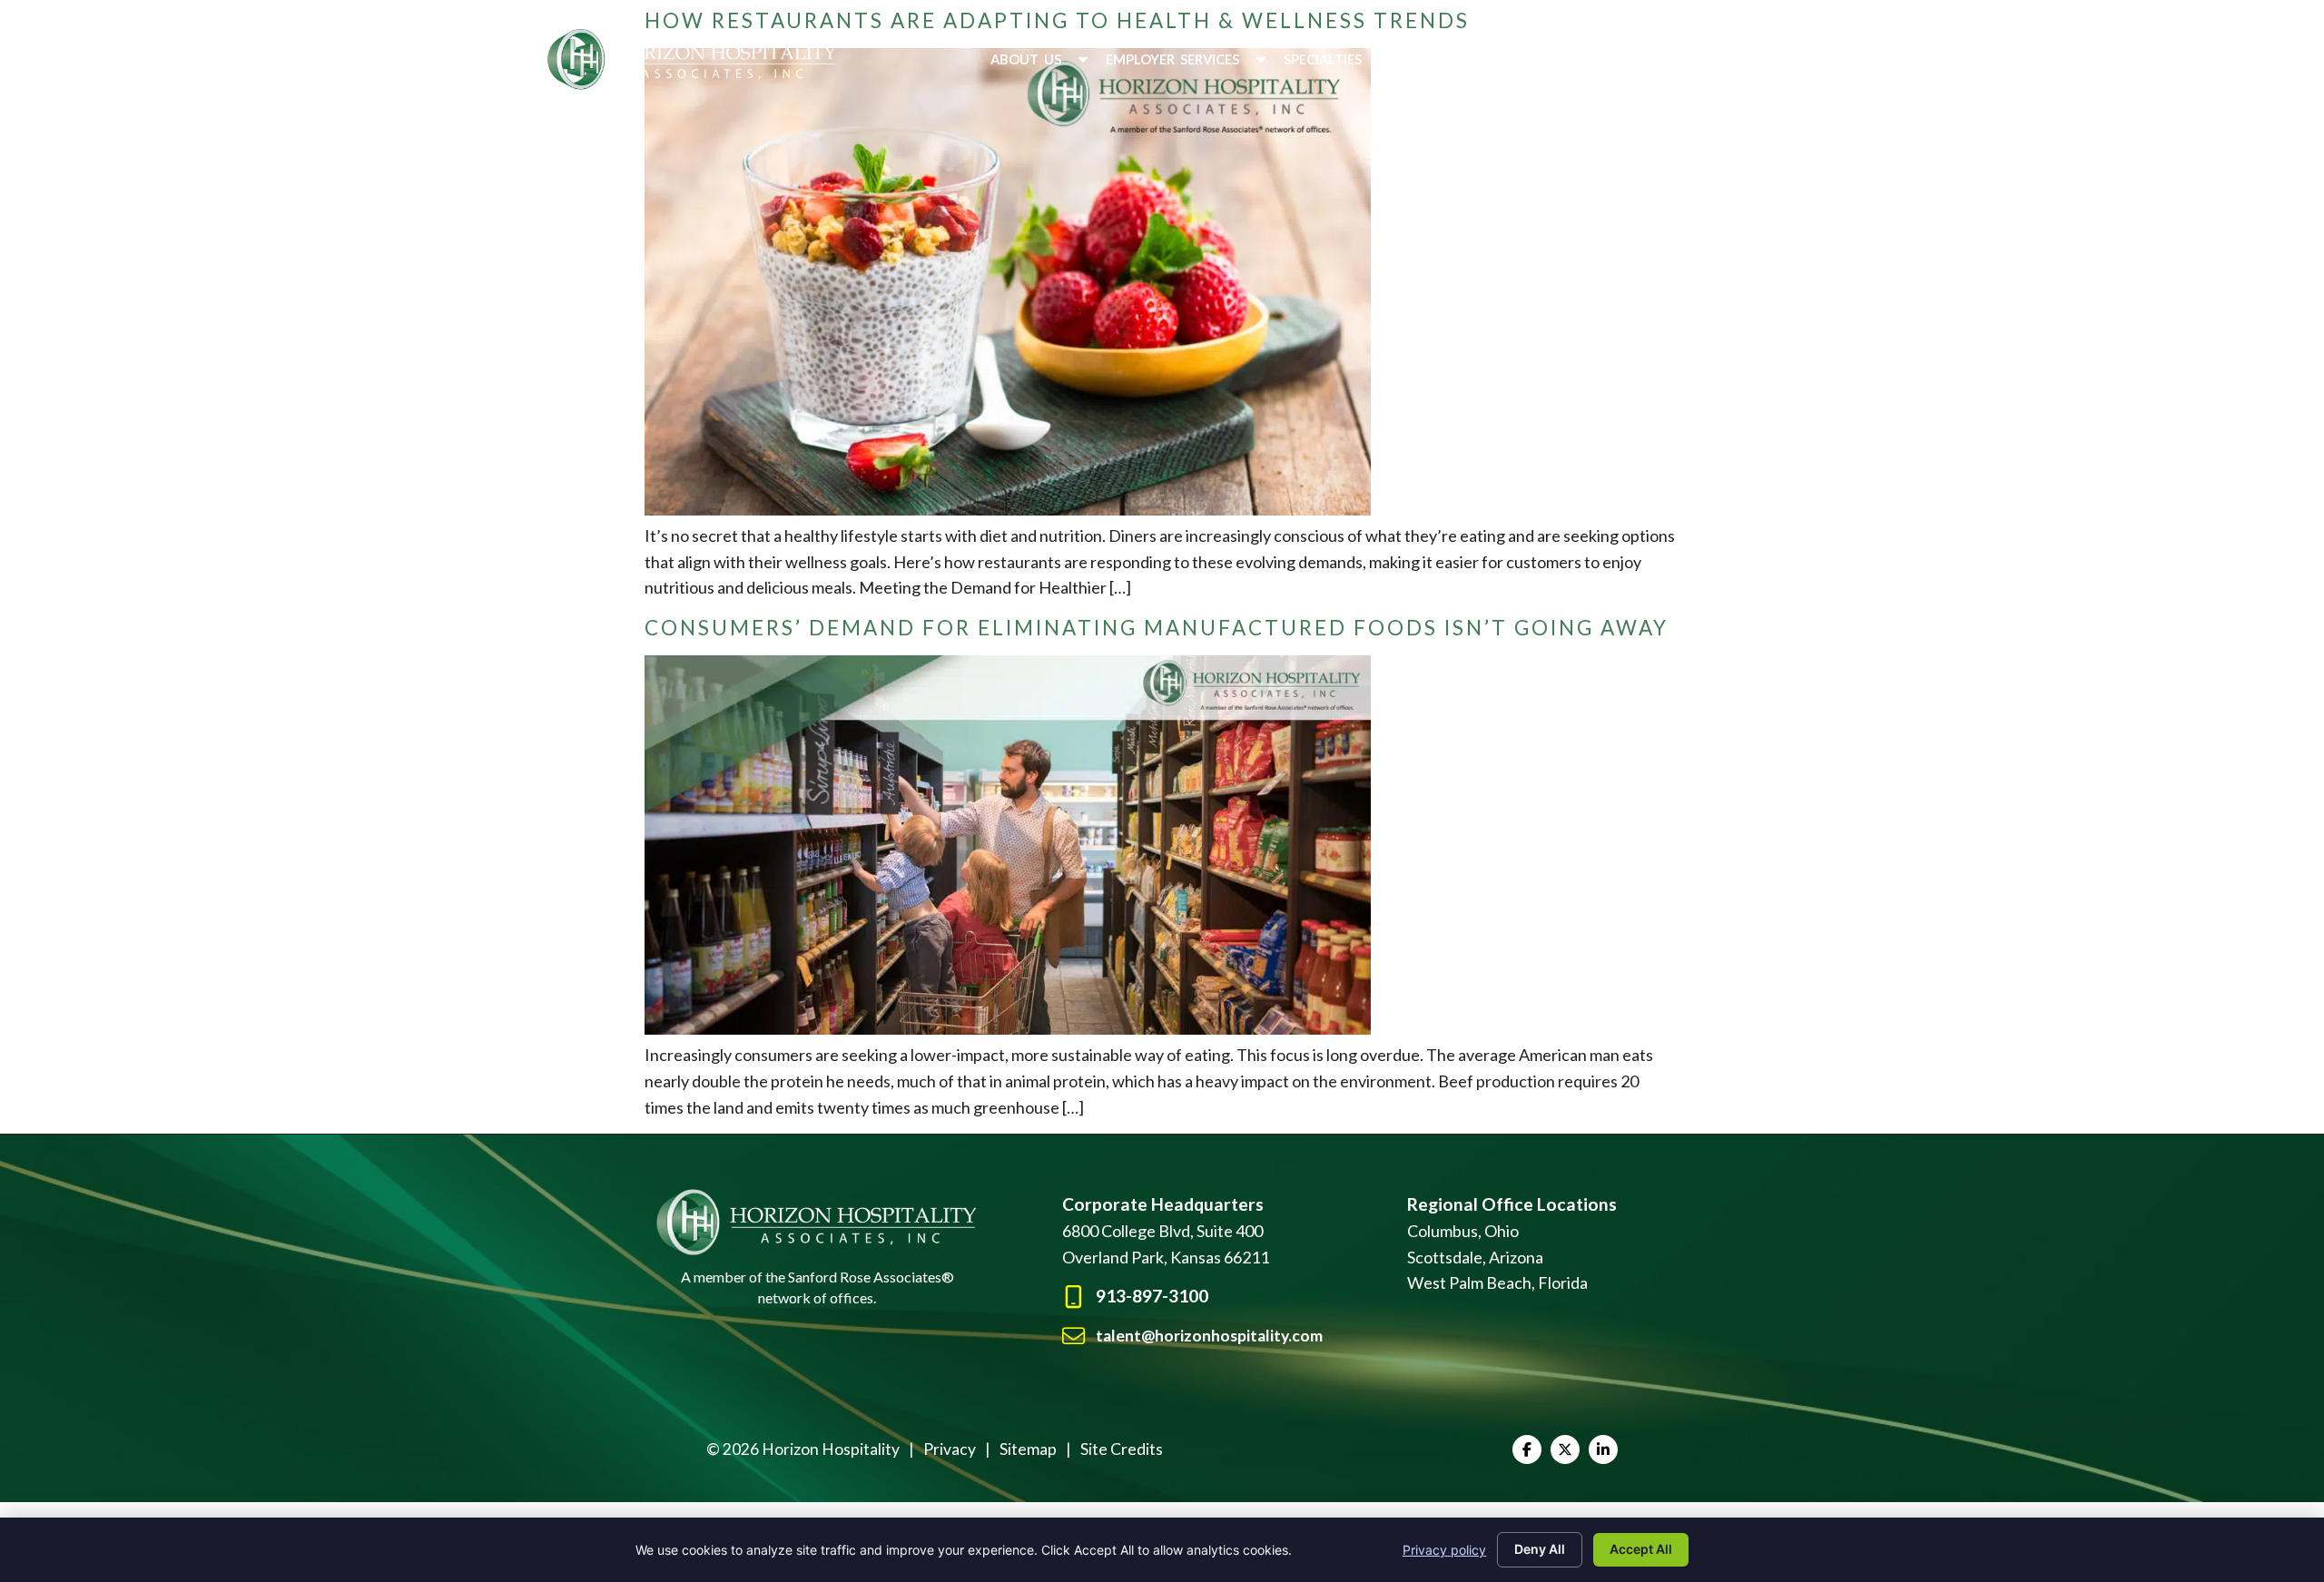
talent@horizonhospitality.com (1209, 1336)
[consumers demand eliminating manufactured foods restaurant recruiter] (1008, 1028)
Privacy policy (1444, 1550)
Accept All (1641, 1549)
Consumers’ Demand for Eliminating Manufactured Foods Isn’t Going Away (1157, 628)
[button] (1041, 59)
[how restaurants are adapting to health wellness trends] (1008, 509)
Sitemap (1028, 1449)
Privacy (950, 1449)
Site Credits (1122, 1449)
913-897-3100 (1152, 1296)
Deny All (1540, 1549)
